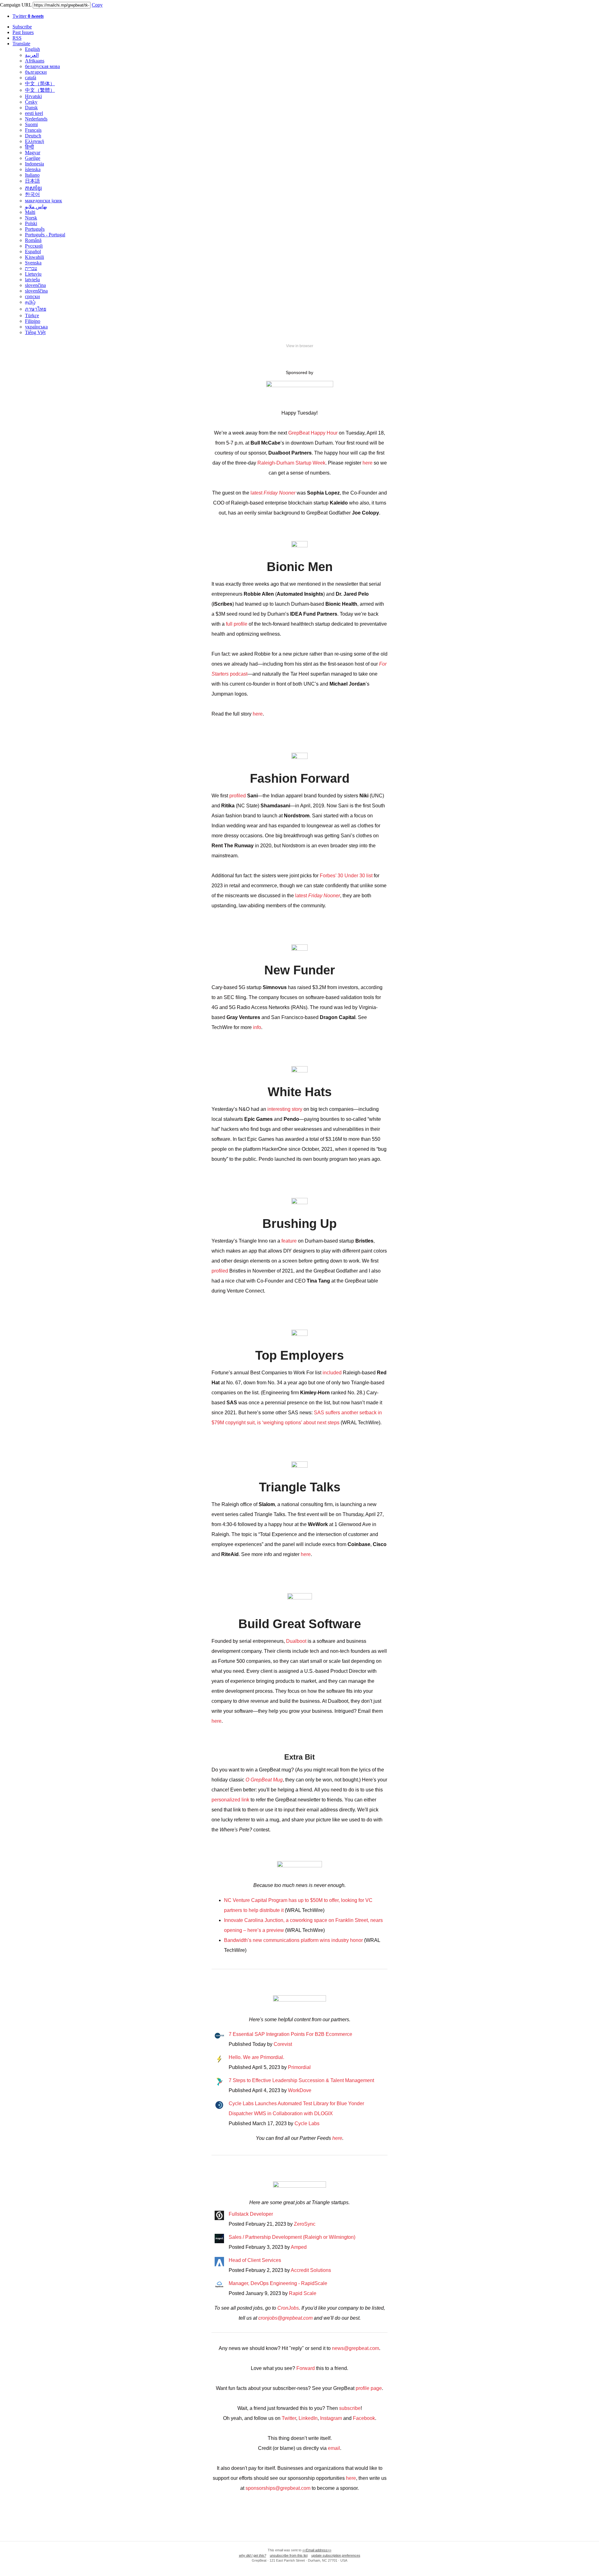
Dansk (31, 108)
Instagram (331, 2418)
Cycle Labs (307, 2123)
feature (289, 1241)
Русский (34, 246)
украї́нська (36, 327)
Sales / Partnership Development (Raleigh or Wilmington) (292, 2237)
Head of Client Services (255, 2260)
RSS (17, 38)
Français (33, 130)
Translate (21, 44)
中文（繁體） (40, 90)
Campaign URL (16, 5)
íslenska (33, 169)
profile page (369, 2388)
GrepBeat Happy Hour (313, 433)
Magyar (33, 153)
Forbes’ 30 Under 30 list (347, 876)
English (32, 49)
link (245, 1800)
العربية (32, 55)
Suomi (31, 124)
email (334, 2448)
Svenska (33, 263)
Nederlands (36, 119)
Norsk (31, 218)
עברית (31, 268)
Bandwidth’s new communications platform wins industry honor (294, 1940)
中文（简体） (40, 84)
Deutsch (33, 136)
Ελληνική (34, 141)
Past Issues (23, 32)
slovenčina (35, 285)
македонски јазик (44, 201)
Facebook (364, 2418)
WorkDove (300, 2090)
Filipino (33, 321)
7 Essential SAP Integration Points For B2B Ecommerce (290, 2034)
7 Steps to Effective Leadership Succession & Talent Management (301, 2080)
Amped (299, 2247)
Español (33, 251)
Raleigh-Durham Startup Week (291, 463)
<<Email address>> (317, 2550)
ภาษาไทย (36, 309)
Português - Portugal (45, 235)
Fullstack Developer (251, 2214)
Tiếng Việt (35, 332)
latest (272, 493)
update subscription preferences (336, 2555)
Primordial (299, 2067)
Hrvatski (33, 96)
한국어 (32, 194)
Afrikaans (35, 61)
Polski (31, 223)
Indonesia (34, 164)
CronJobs (288, 2308)
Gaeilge (33, 158)
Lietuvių (33, 274)
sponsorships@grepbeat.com (278, 2488)
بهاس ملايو (36, 207)
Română (33, 240)
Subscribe (22, 27)
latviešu (32, 280)
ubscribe (351, 2408)
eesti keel (34, 113)
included (332, 1373)
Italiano (32, 175)
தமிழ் (30, 302)
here (368, 463)
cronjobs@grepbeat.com (285, 2318)
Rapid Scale (303, 2293)
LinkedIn (308, 2418)
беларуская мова (42, 66)
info (257, 1027)
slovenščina (36, 291)
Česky (31, 102)
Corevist (283, 2044)
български (36, 72)
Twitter (28, 16)
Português (35, 229)
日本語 (32, 181)
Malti (30, 212)
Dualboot (296, 1641)
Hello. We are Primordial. (256, 2057)
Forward (306, 2368)
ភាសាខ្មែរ (33, 188)
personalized (226, 1800)
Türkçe (32, 315)
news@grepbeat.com (356, 2348)
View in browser (300, 346)
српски (32, 296)
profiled (238, 796)
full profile (236, 624)
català (31, 78)
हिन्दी (29, 147)
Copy (97, 5)
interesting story (285, 1109)
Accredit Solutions (311, 2270)
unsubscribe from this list (289, 2555)
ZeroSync (305, 2224)
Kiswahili (34, 257)
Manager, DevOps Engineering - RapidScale (278, 2283)
